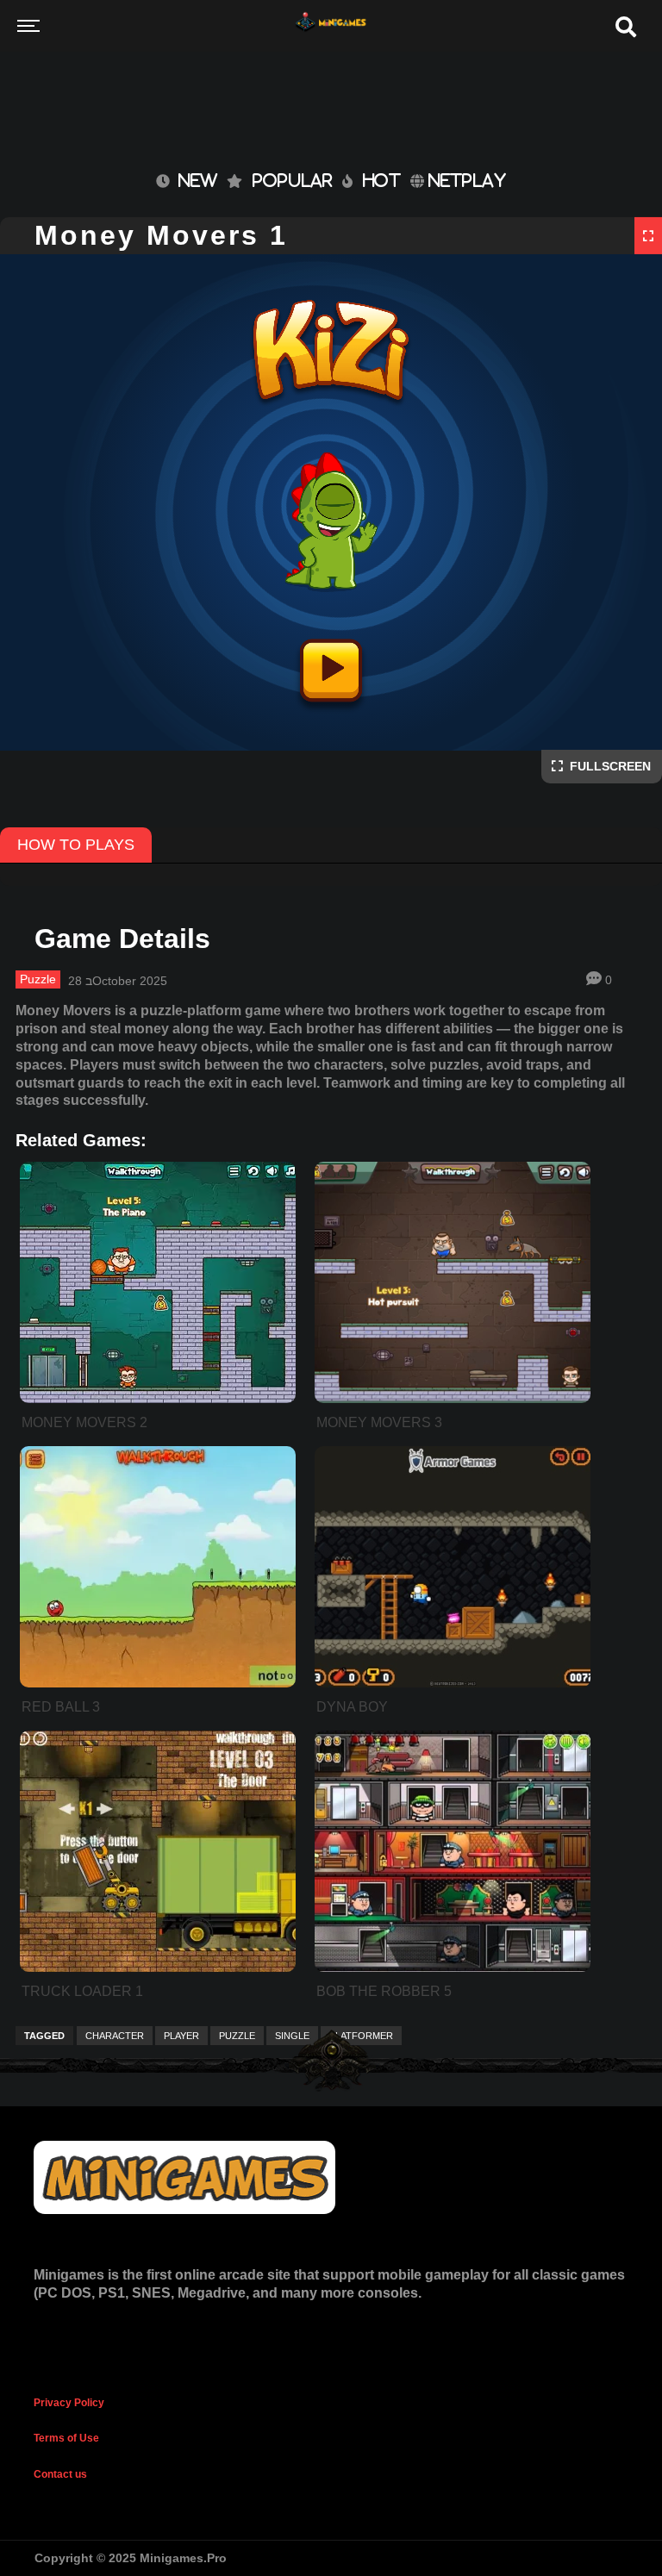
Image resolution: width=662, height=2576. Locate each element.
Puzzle (38, 979)
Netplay (465, 180)
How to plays (76, 845)
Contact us (60, 2474)
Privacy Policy (69, 2403)
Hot (382, 180)
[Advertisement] (331, 78)
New (194, 180)
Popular (293, 180)
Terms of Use (66, 2438)
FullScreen (607, 766)
